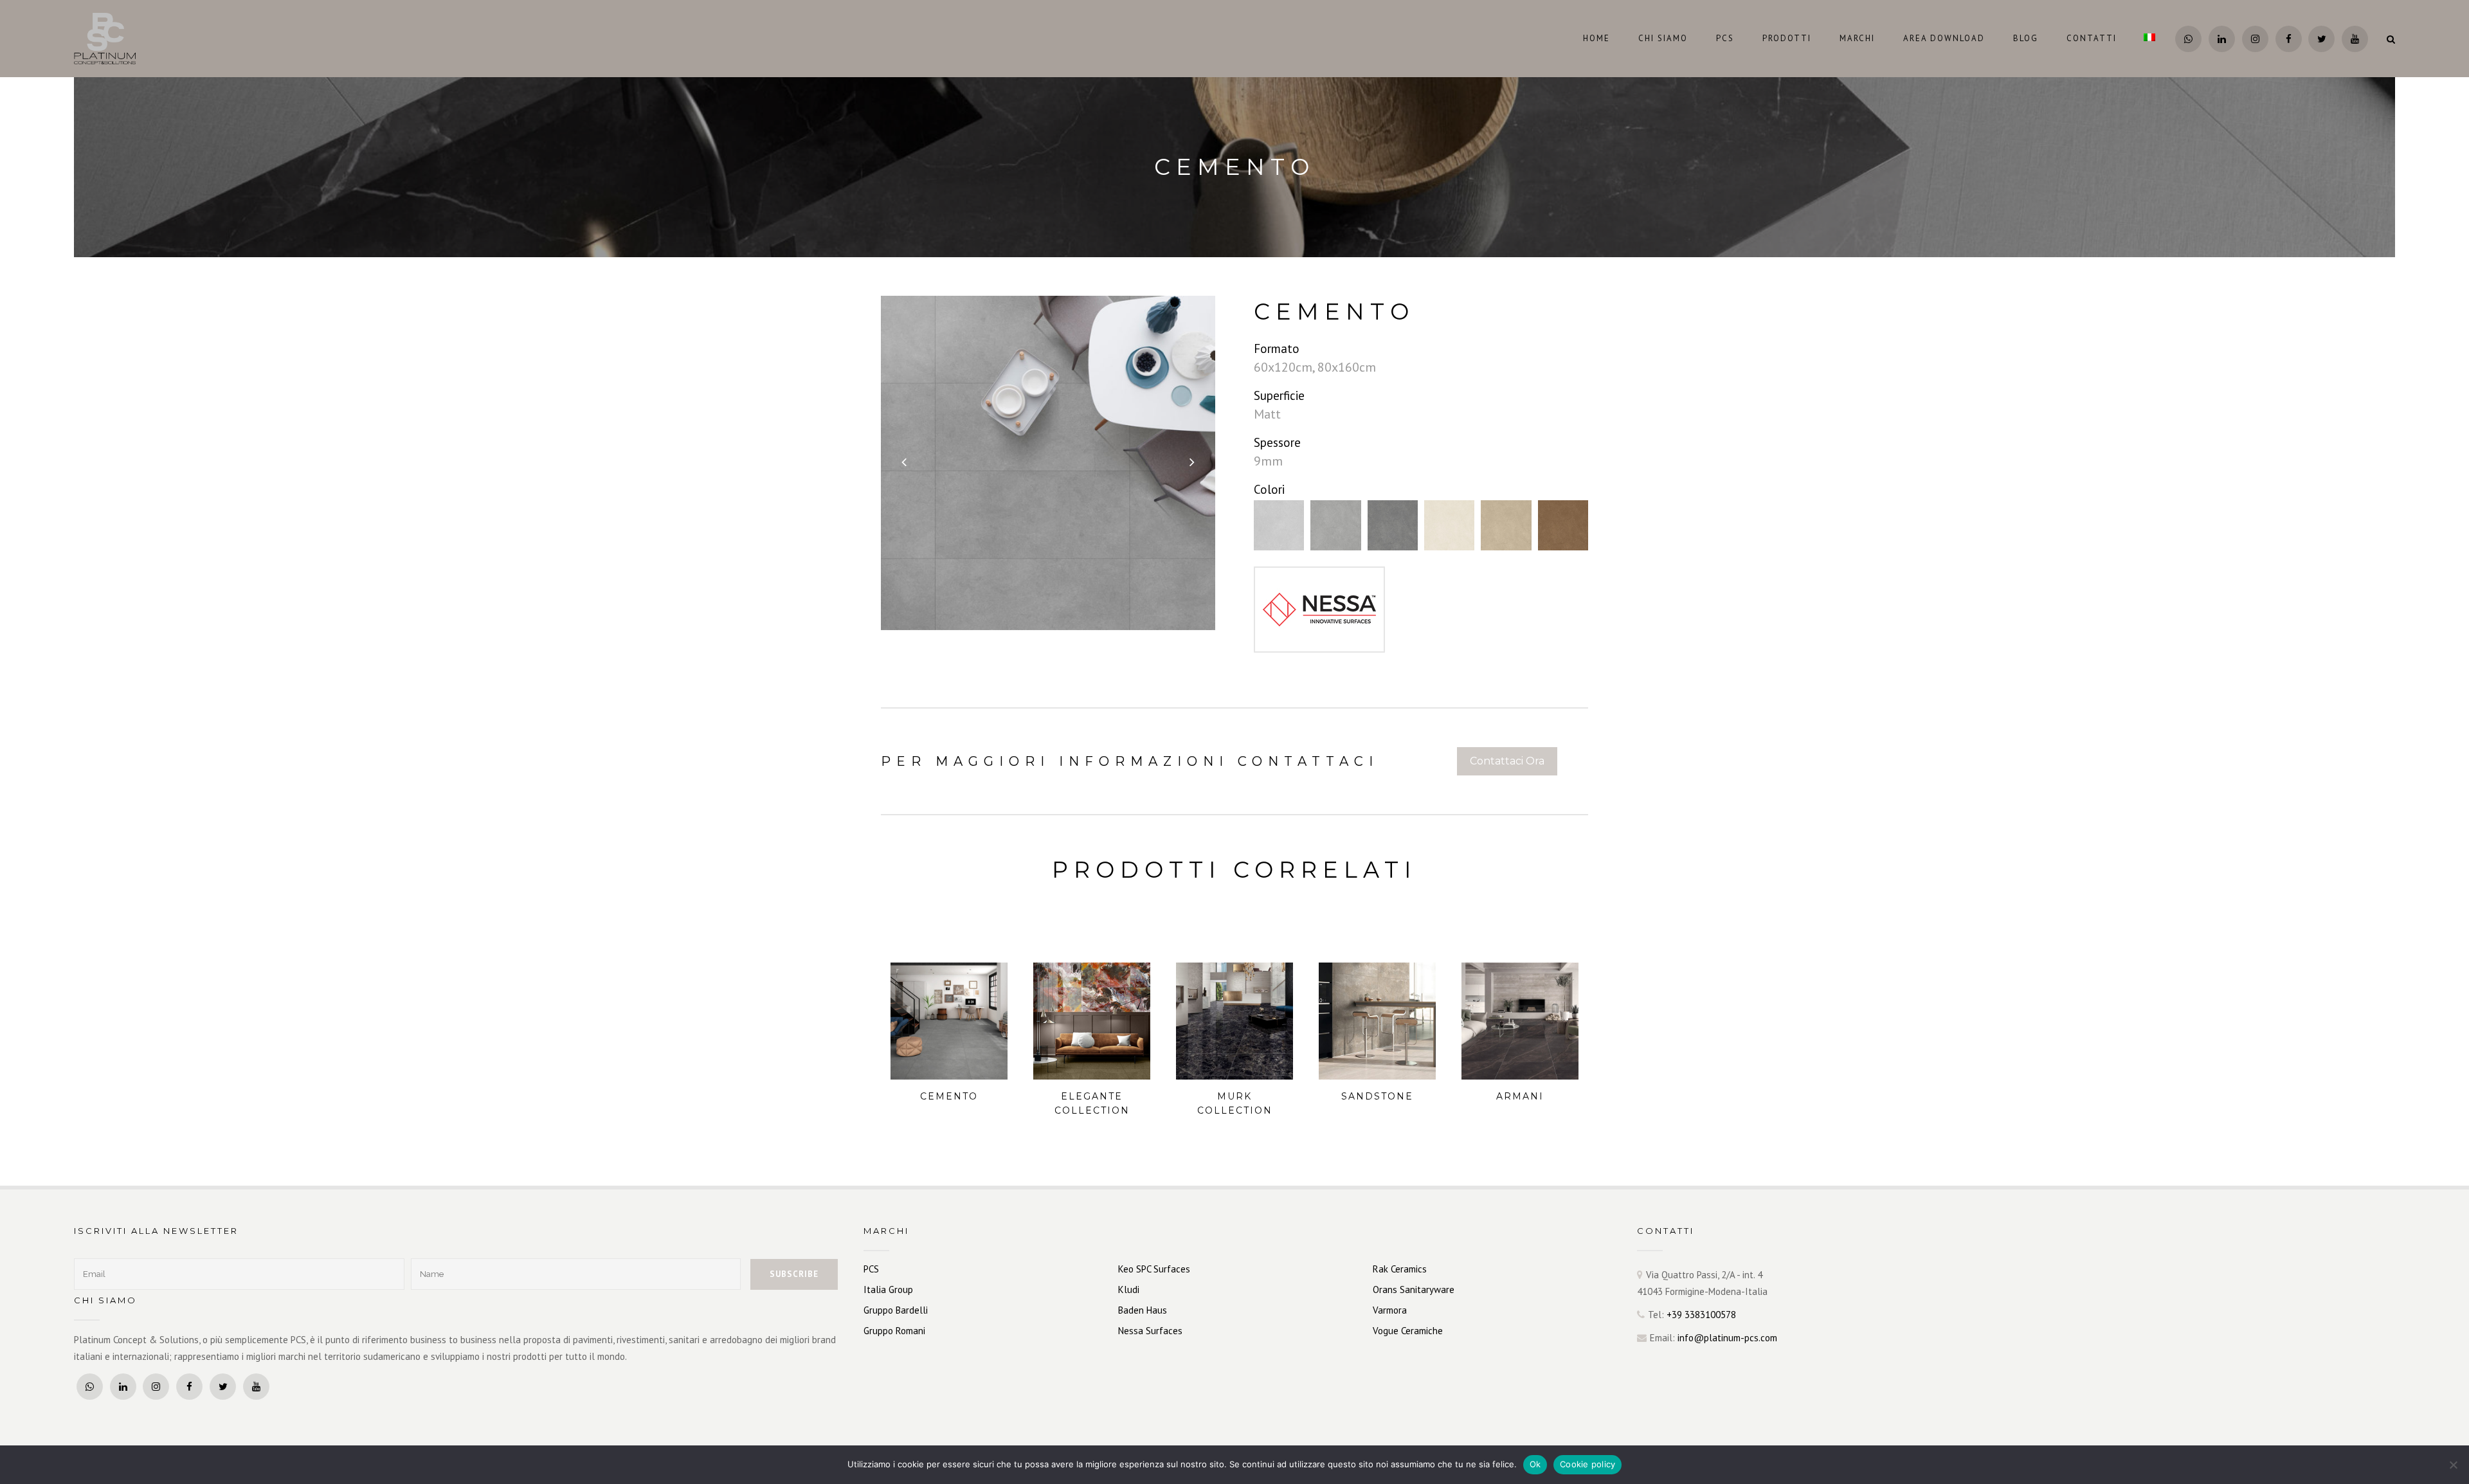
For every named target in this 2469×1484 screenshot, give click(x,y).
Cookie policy (1587, 1464)
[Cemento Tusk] (1506, 525)
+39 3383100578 (1701, 1315)
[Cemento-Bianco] (1279, 525)
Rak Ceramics (1400, 1269)
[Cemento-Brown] (1563, 525)
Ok (1535, 1464)
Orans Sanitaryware (1414, 1289)
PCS (871, 1269)
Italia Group (888, 1289)
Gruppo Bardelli (896, 1310)
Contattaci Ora (1507, 761)
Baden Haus (1143, 1310)
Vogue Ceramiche (1408, 1331)
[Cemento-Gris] (1335, 525)
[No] (2453, 1465)
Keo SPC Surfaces (1154, 1269)
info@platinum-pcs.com (1727, 1338)
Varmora (1390, 1310)
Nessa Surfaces (1150, 1331)
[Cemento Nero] (1393, 525)
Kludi (1129, 1289)
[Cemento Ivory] (1449, 525)
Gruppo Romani (894, 1331)
